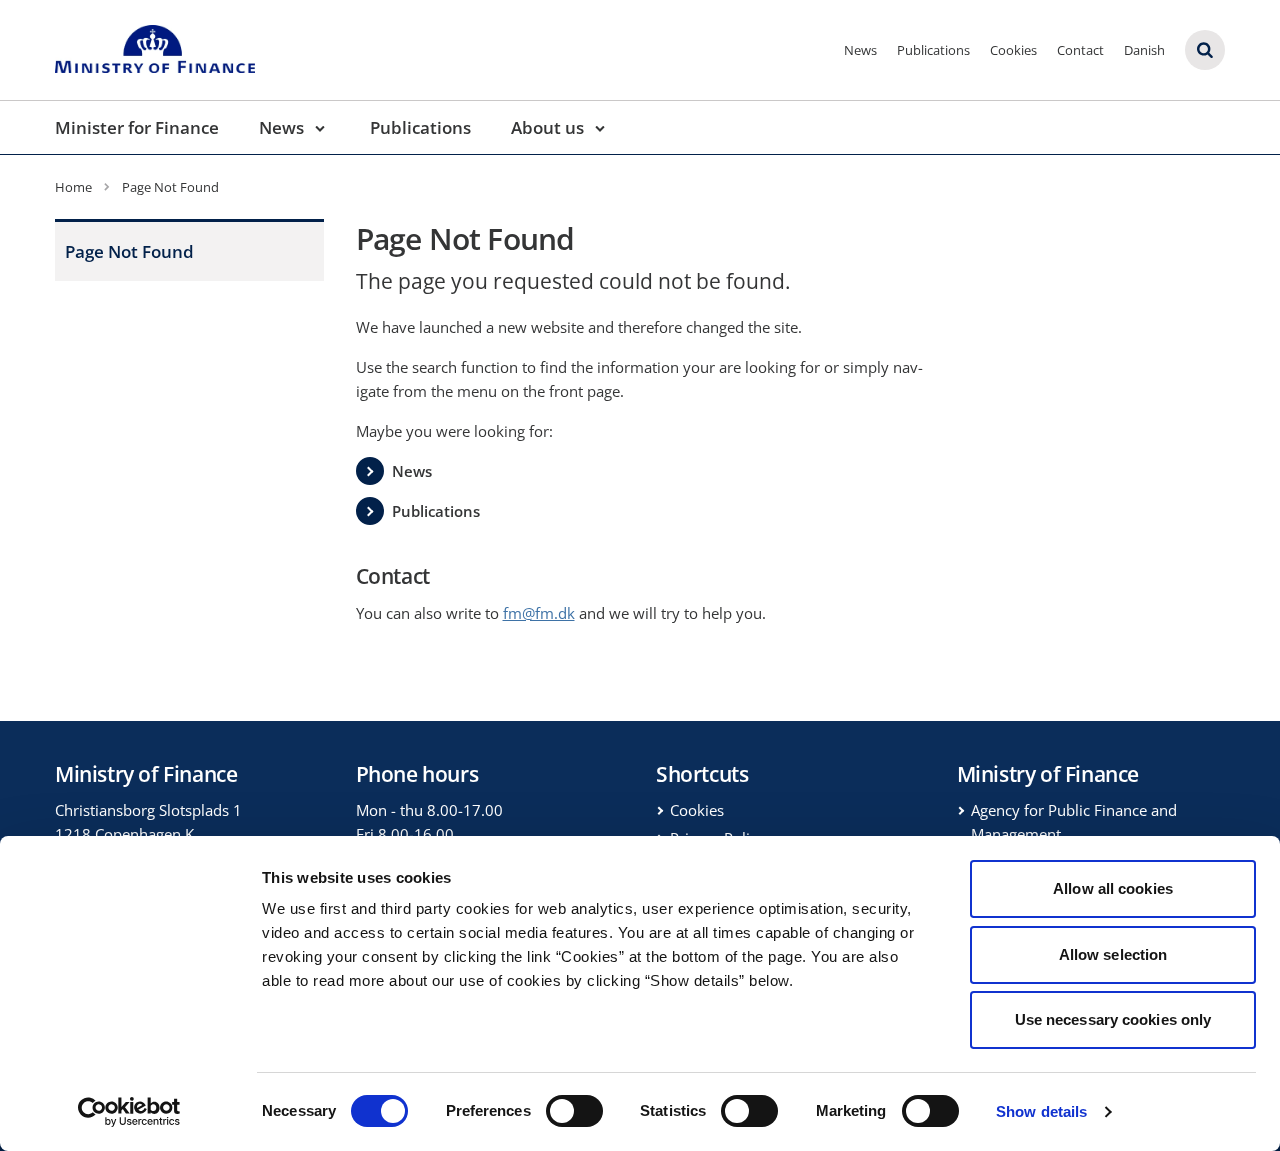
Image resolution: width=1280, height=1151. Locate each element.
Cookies (1013, 50)
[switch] (574, 1111)
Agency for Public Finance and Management (1074, 822)
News (860, 50)
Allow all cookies (1113, 888)
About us (547, 127)
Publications (933, 50)
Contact (1080, 50)
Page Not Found (129, 251)
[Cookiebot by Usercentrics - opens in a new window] (129, 1112)
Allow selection (1113, 954)
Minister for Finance (137, 127)
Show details (1041, 1111)
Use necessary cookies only (1113, 1019)
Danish (1144, 50)
